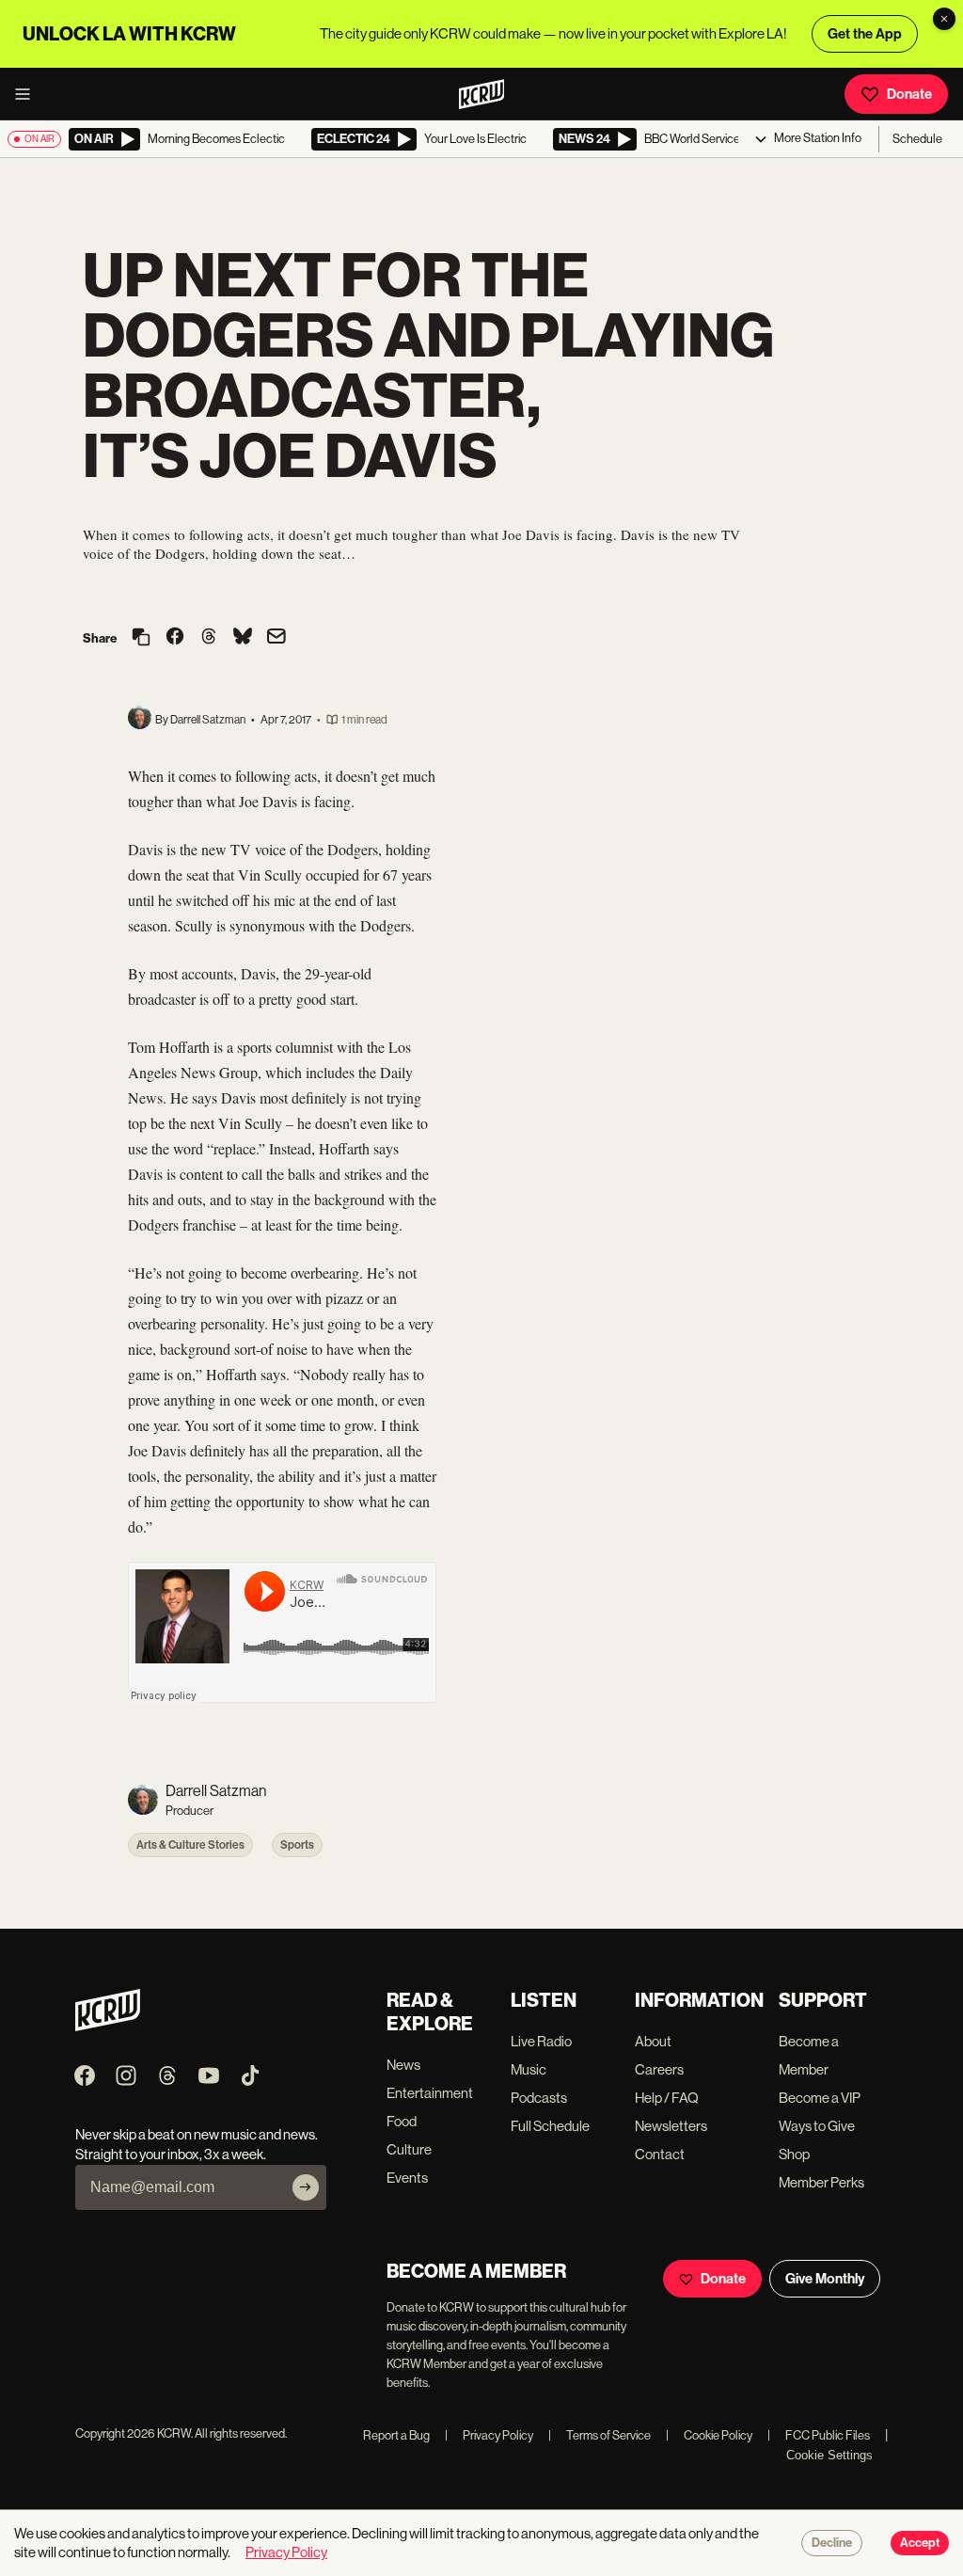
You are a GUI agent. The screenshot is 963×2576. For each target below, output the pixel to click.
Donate (909, 94)
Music (529, 2069)
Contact (660, 2154)
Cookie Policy (709, 2435)
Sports (297, 1845)
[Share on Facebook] (175, 638)
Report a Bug (396, 2435)
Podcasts (539, 2098)
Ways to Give (817, 2126)
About (653, 2041)
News (403, 2065)
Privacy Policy (489, 2435)
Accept (920, 2543)
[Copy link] (141, 638)
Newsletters (671, 2126)
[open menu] (28, 94)
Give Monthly (825, 2279)
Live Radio (541, 2041)
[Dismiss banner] (944, 19)
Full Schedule (550, 2126)
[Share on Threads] (209, 638)
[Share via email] (276, 638)
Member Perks (821, 2182)
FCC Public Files (819, 2435)
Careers (659, 2069)
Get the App (865, 34)
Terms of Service (600, 2435)
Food (402, 2121)
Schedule (917, 139)
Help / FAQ (667, 2098)
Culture (409, 2149)
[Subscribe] (306, 2187)
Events (407, 2178)
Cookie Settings (829, 2455)
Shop (794, 2154)
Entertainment (430, 2093)
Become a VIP (820, 2098)
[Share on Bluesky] (243, 638)
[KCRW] (108, 2026)
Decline (832, 2543)
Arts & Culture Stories (190, 1845)
